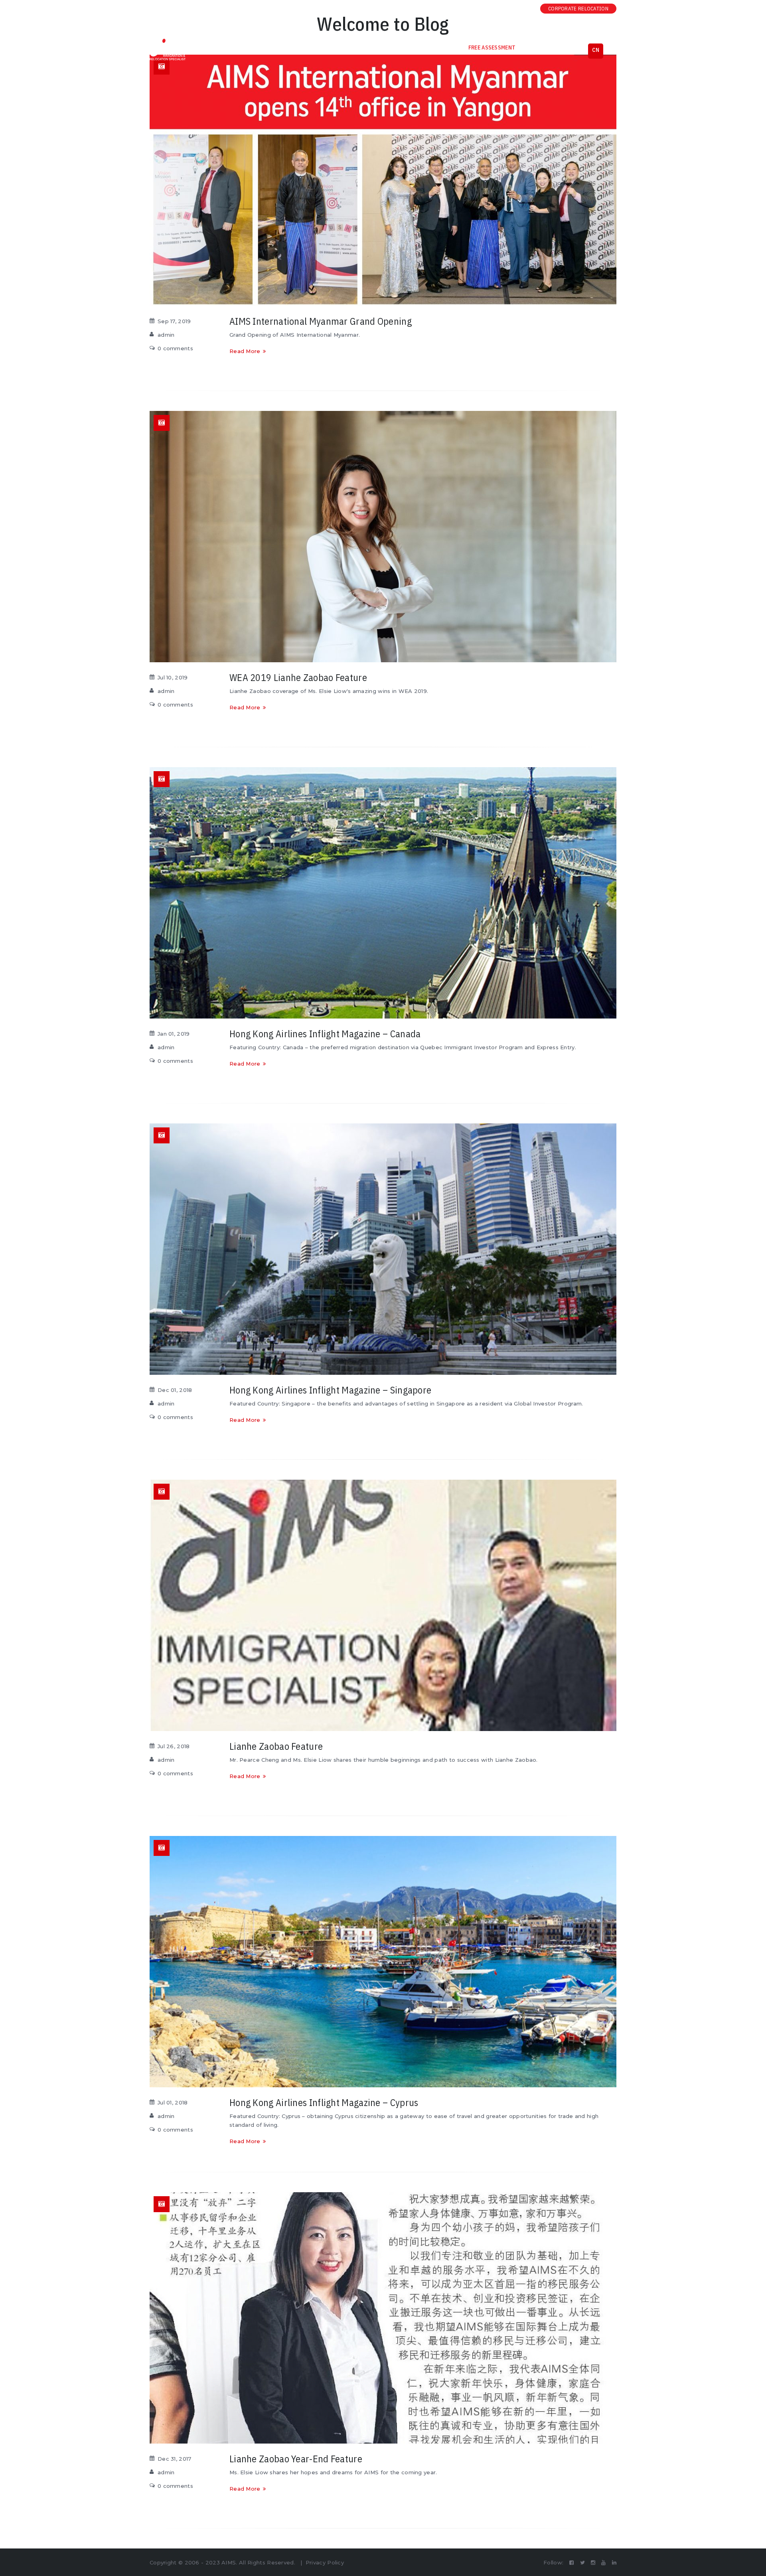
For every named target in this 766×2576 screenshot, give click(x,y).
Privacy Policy (325, 2562)
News (387, 47)
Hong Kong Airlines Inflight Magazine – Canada (325, 1034)
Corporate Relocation (578, 9)
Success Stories (431, 47)
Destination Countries (261, 47)
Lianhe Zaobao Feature (276, 1746)
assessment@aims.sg (267, 9)
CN (596, 50)
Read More (245, 351)
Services (321, 47)
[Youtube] (511, 9)
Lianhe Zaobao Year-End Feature (296, 2459)
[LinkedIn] (523, 9)
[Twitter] (488, 9)
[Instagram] (499, 9)
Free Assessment (492, 47)
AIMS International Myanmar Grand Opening (321, 321)
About (205, 47)
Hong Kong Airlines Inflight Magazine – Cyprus (324, 2102)
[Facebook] (476, 9)
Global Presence (552, 47)
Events (356, 47)
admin (166, 335)
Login (162, 9)
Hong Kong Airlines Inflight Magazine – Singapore (330, 1390)
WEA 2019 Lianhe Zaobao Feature (298, 677)
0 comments (175, 348)
